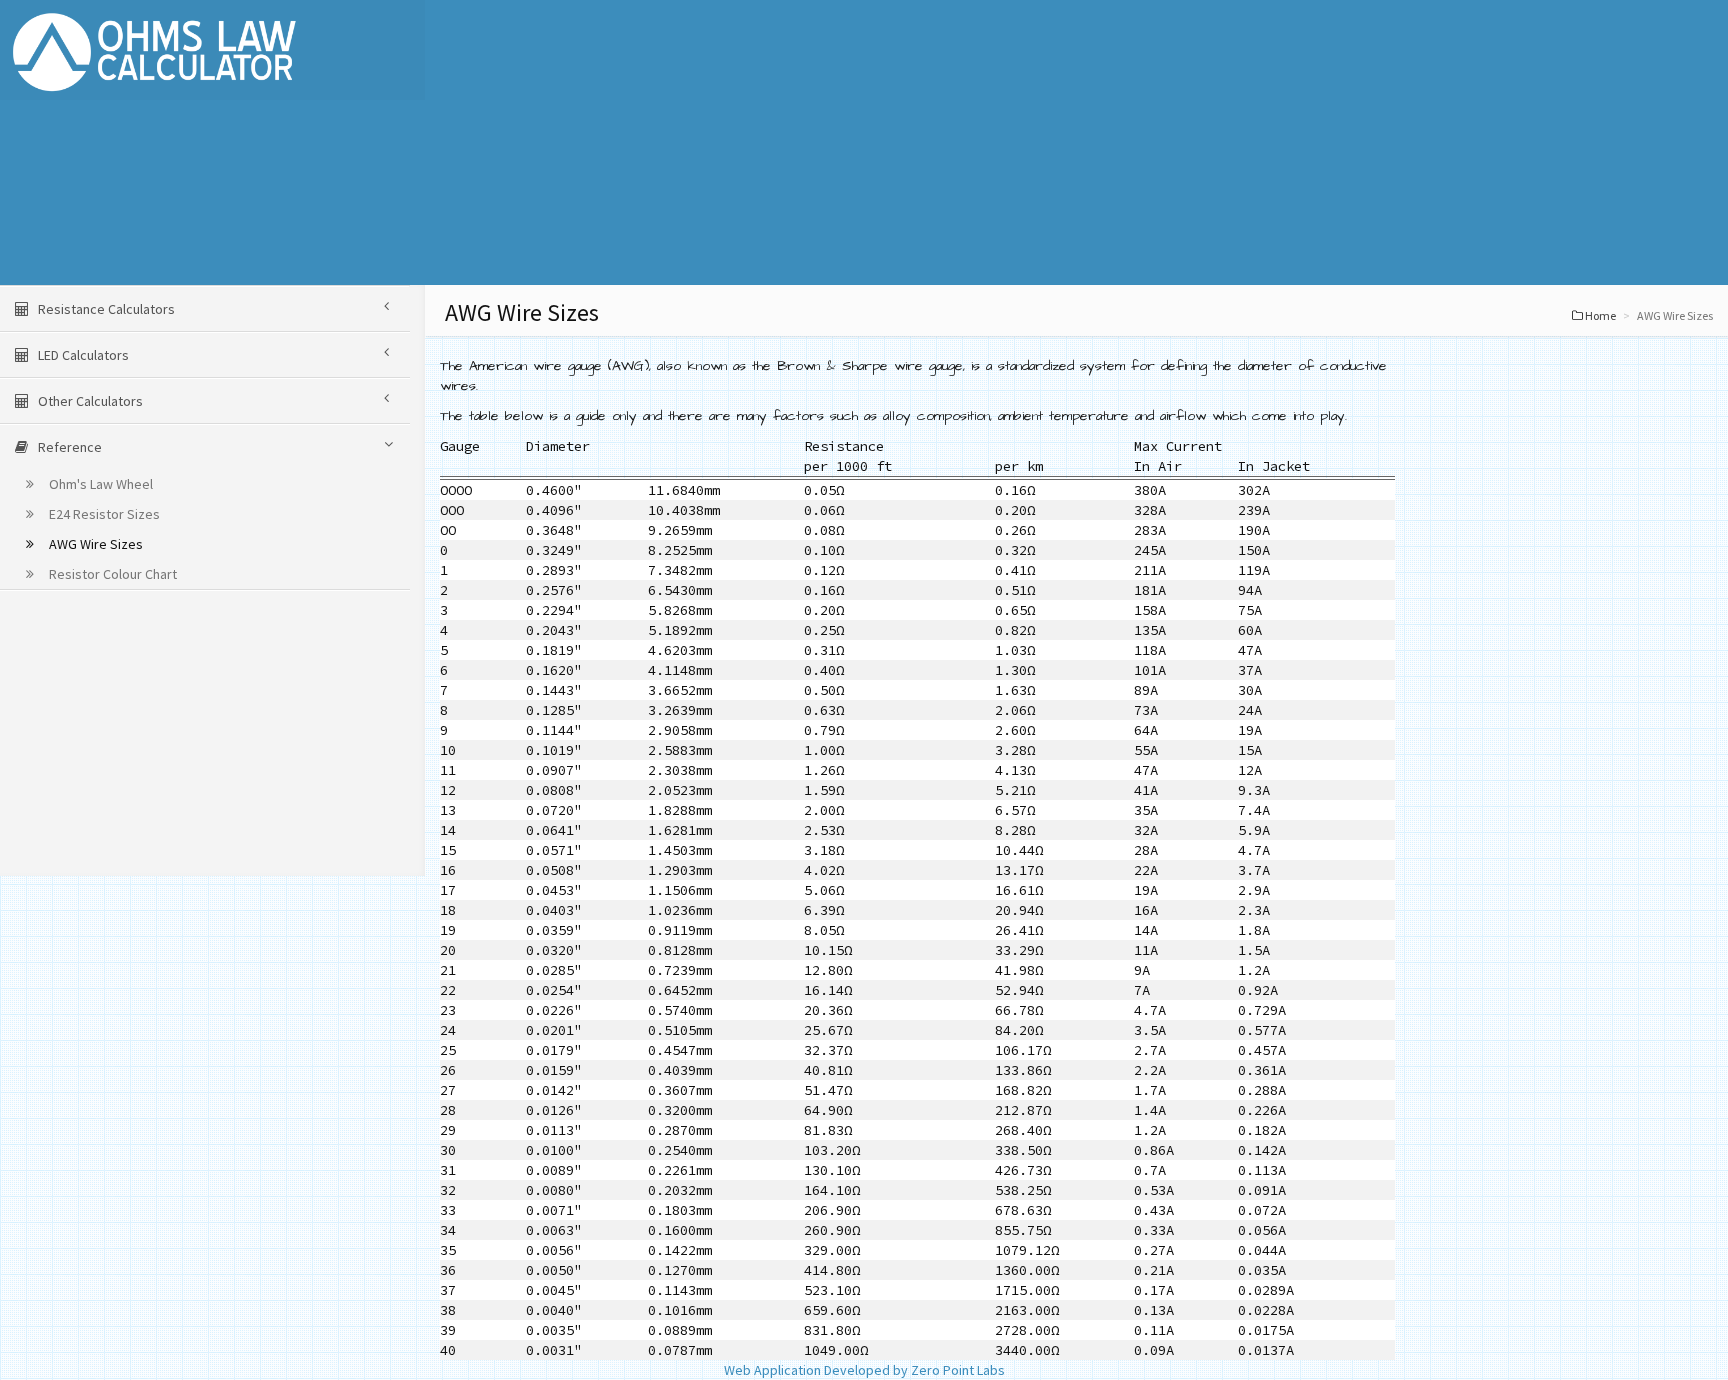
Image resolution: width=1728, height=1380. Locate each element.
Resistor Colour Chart (111, 574)
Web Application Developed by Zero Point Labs (864, 1370)
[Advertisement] (1040, 145)
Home (1600, 315)
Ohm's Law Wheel (99, 484)
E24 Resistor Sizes (103, 514)
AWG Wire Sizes (94, 544)
